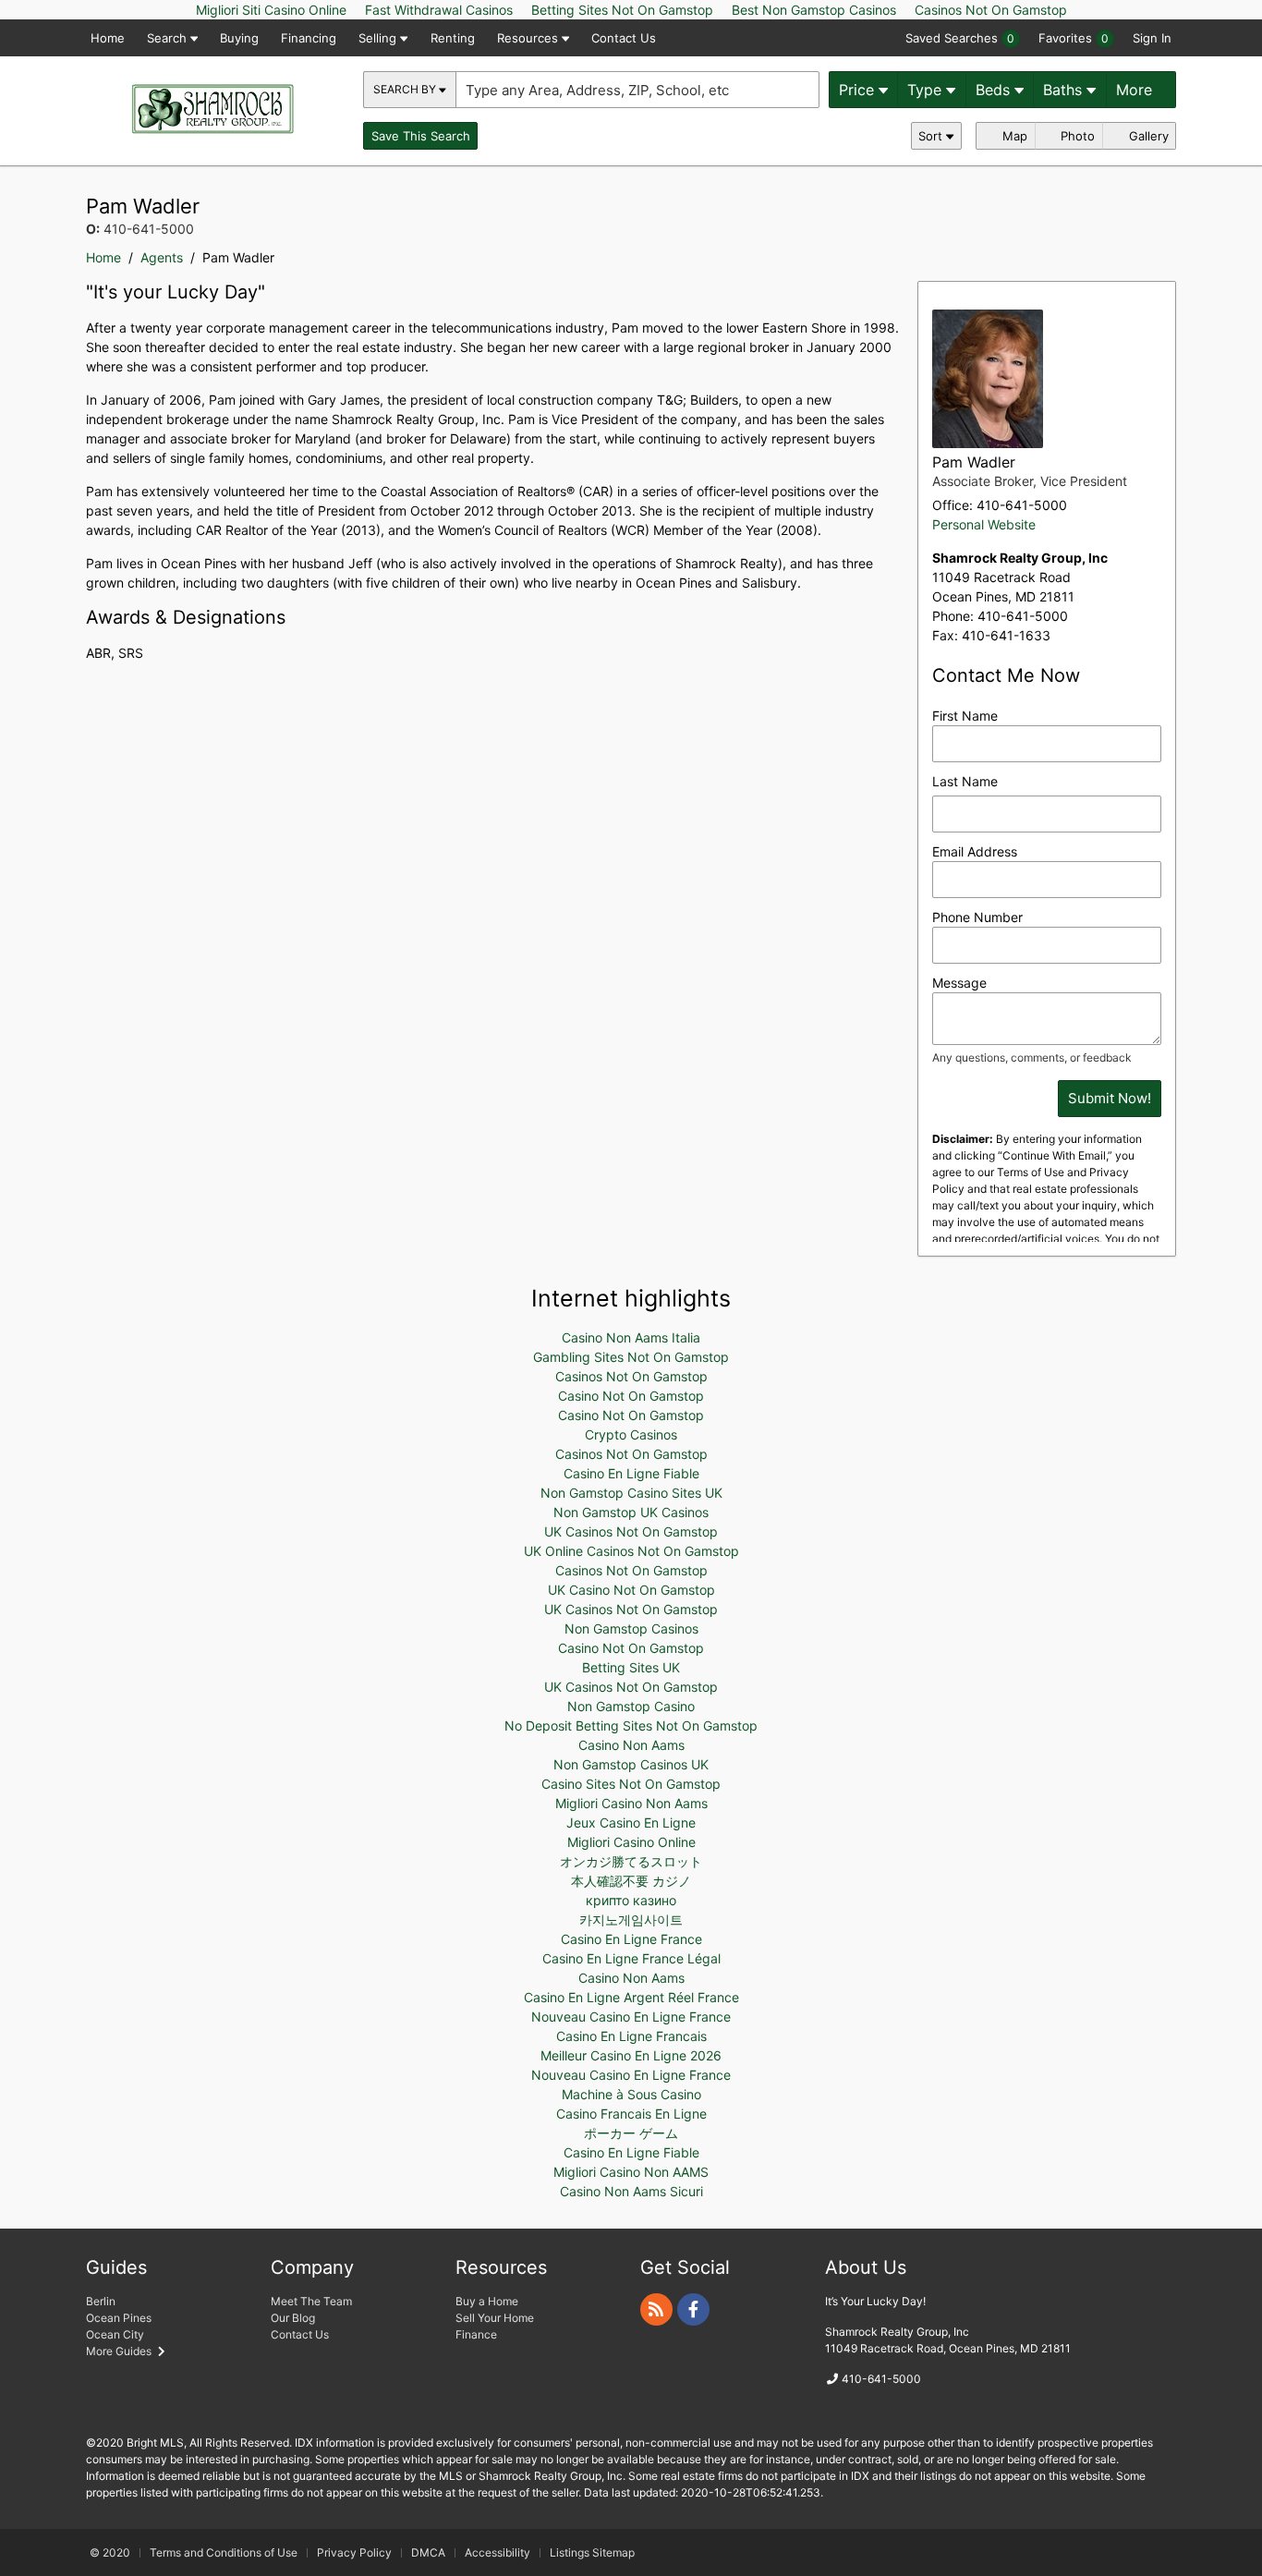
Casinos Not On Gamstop (631, 1376)
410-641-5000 (1022, 505)
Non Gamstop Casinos (631, 1628)
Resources (529, 38)
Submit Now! (1110, 1098)
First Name (965, 716)
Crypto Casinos (631, 1434)
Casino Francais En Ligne (631, 2114)
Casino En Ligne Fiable (631, 1473)
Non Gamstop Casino (631, 1706)
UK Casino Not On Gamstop (631, 1590)
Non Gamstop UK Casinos (631, 1512)
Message (959, 983)
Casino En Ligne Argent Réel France (631, 1997)
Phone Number (977, 917)
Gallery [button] (1147, 136)
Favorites (1074, 38)
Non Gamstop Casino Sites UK (631, 1493)
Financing (309, 38)
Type (927, 90)
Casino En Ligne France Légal (631, 1958)
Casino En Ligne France (631, 1939)
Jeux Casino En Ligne (631, 1823)
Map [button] (1013, 136)
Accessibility (498, 2552)
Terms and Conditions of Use (224, 2552)
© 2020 (110, 2552)
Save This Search (421, 136)
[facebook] (693, 2309)
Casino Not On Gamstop (631, 1396)
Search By (406, 89)
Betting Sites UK (631, 1667)
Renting (453, 38)
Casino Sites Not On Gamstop (631, 1784)
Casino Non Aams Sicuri (631, 2191)
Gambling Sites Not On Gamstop (631, 1357)
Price (859, 90)
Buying (239, 38)
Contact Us (624, 38)
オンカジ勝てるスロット (631, 1861)
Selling (379, 38)
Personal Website (984, 524)
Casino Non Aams (631, 1745)
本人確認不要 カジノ (631, 1881)
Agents (162, 257)
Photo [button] (1076, 136)
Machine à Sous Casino (631, 2094)
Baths (1065, 90)
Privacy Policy (354, 2552)
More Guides (120, 2351)
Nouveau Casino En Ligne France (631, 2017)
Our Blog (293, 2318)
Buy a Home (487, 2301)
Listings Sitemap (592, 2552)
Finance (476, 2334)
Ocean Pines (119, 2318)
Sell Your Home (495, 2318)
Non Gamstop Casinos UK (631, 1764)
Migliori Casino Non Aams (631, 1803)
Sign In (1152, 38)
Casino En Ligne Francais (631, 2036)
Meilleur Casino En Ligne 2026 (631, 2055)
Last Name (965, 781)
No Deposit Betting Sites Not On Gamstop (631, 1725)
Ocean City (115, 2334)
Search (169, 38)
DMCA (428, 2552)
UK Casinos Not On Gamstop (631, 1531)
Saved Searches (960, 38)
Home (108, 38)
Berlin (101, 2301)
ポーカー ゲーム (631, 2133)
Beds (995, 90)
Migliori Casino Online (631, 1842)
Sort (932, 136)
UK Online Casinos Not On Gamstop (631, 1551)
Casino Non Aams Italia (631, 1337)
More (1136, 90)
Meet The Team (311, 2301)
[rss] (656, 2309)
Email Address (975, 851)
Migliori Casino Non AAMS (631, 2172)
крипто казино (631, 1900)
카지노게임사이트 (631, 1920)
